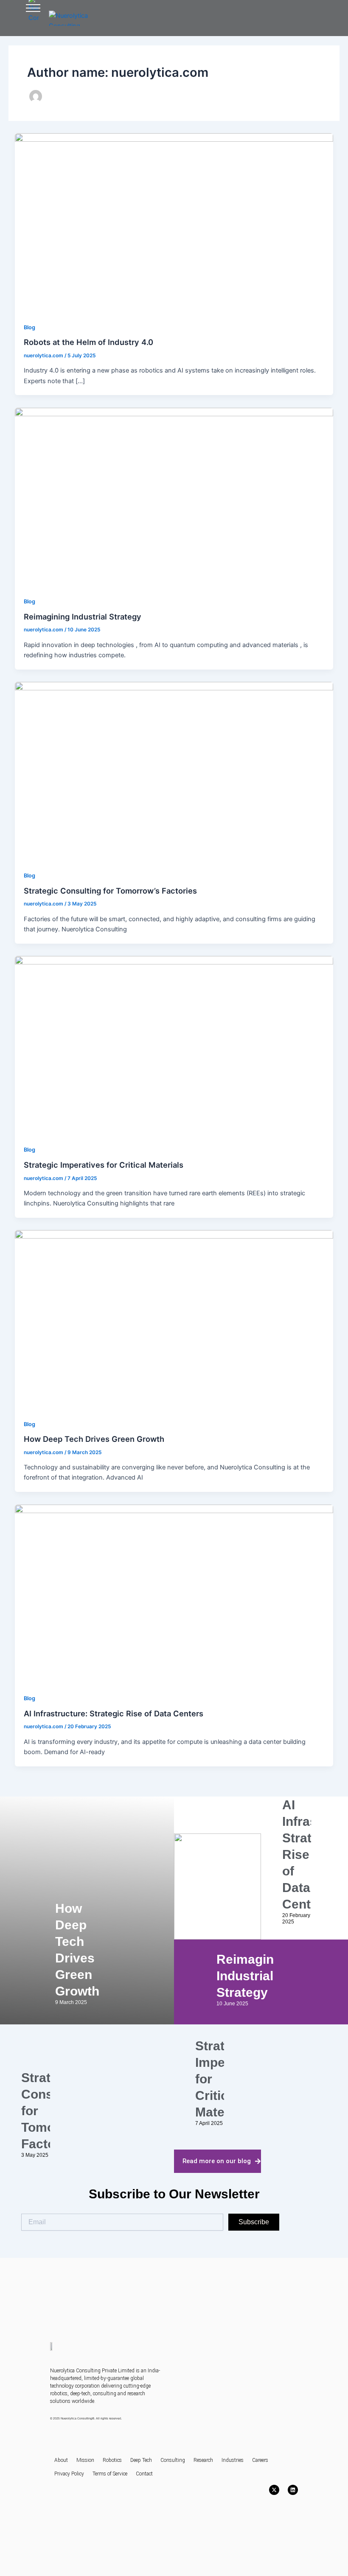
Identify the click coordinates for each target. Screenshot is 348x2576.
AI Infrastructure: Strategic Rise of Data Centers (114, 1713)
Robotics (112, 2460)
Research (203, 2460)
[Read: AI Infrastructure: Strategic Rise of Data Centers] (174, 1594)
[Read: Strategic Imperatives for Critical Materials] (174, 1045)
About (61, 2460)
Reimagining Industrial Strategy (83, 617)
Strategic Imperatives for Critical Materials (104, 1165)
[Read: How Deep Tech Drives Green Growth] (174, 1319)
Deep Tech (141, 2460)
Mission (85, 2460)
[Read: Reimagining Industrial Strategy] (174, 497)
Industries (233, 2460)
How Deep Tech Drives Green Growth (94, 1439)
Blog (29, 327)
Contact (144, 2474)
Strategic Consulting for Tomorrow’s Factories (110, 891)
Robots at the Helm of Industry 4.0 (88, 342)
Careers (260, 2460)
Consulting (173, 2460)
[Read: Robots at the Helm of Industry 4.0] (174, 223)
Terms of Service (110, 2474)
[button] (33, 10)
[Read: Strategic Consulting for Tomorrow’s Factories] (174, 771)
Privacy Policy (69, 2474)
